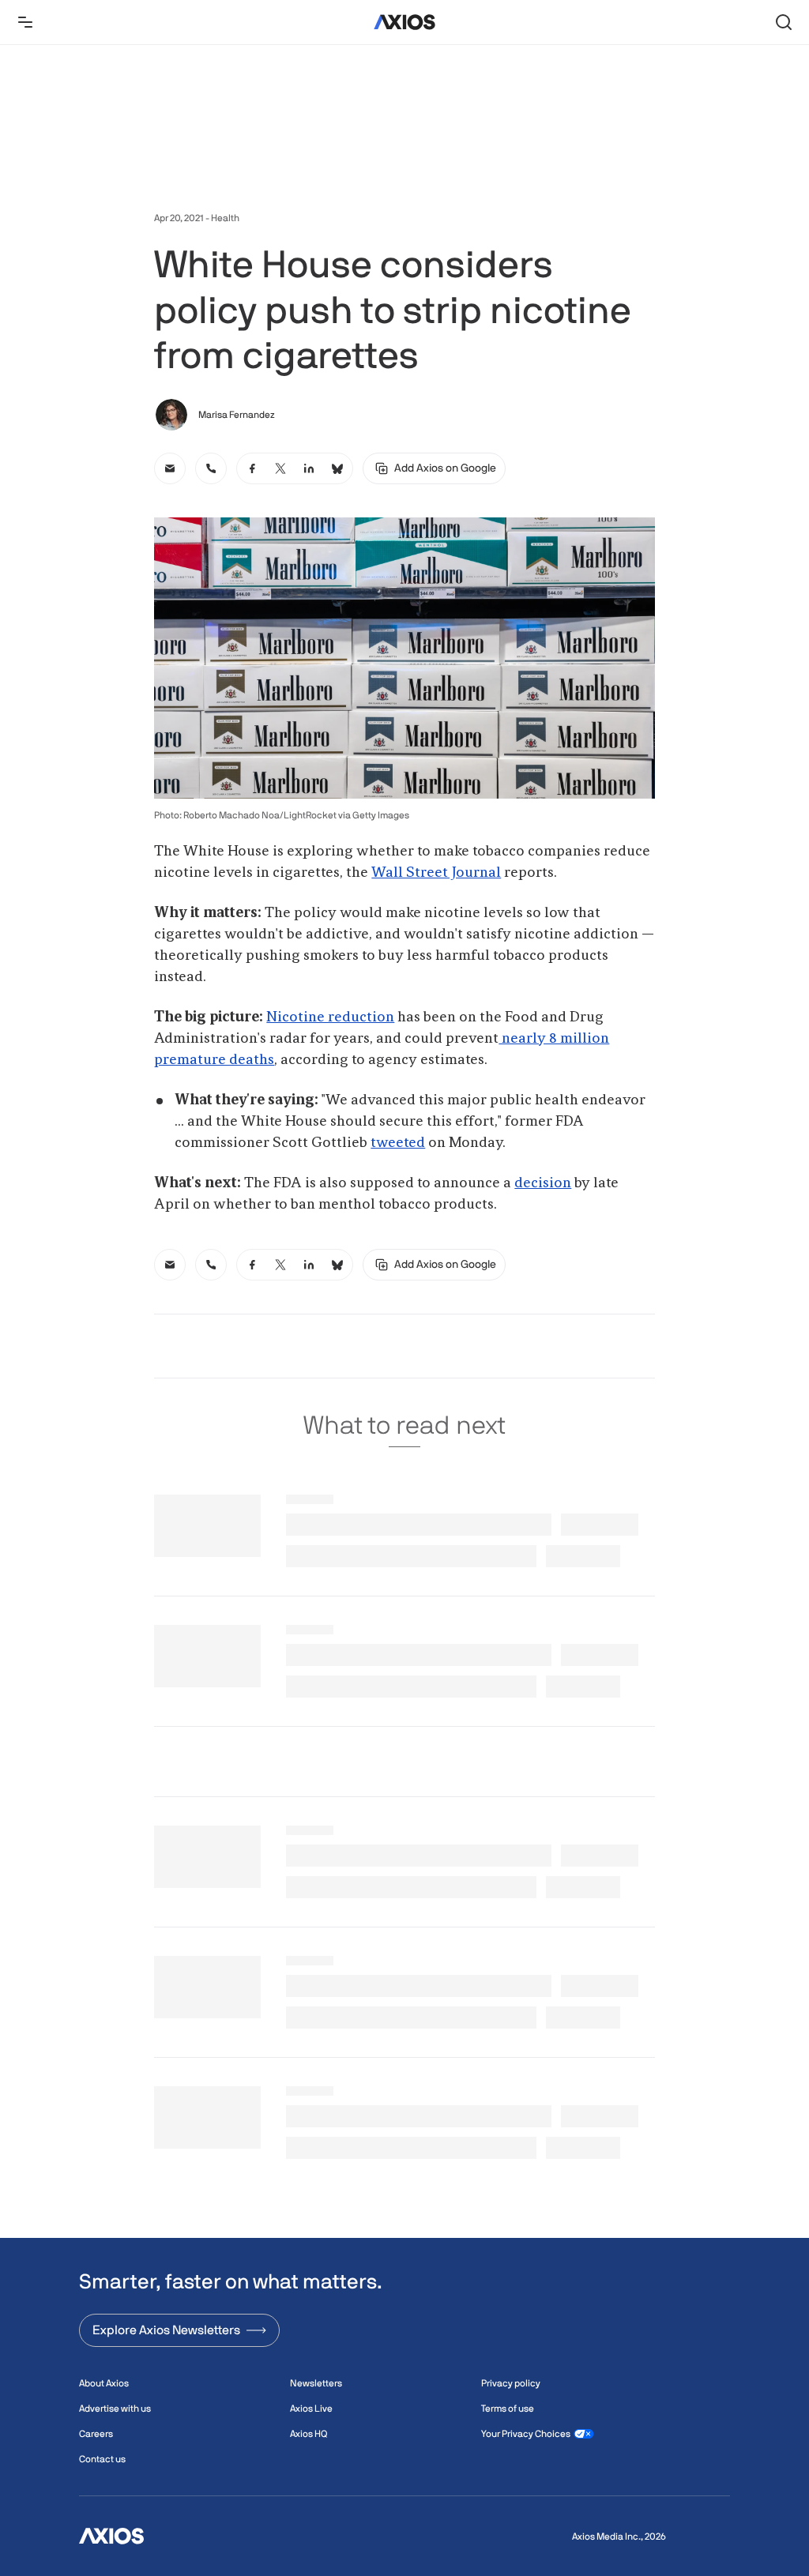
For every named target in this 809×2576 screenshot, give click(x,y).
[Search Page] (784, 22)
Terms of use (508, 2409)
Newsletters (316, 2383)
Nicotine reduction (330, 1017)
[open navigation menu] (25, 22)
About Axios (104, 2383)
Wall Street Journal (436, 873)
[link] (170, 468)
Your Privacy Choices (526, 2434)
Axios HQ (309, 2434)
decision (543, 1183)
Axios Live (311, 2409)
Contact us (102, 2459)
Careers (96, 2434)
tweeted (398, 1143)
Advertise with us (115, 2409)
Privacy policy (511, 2383)
